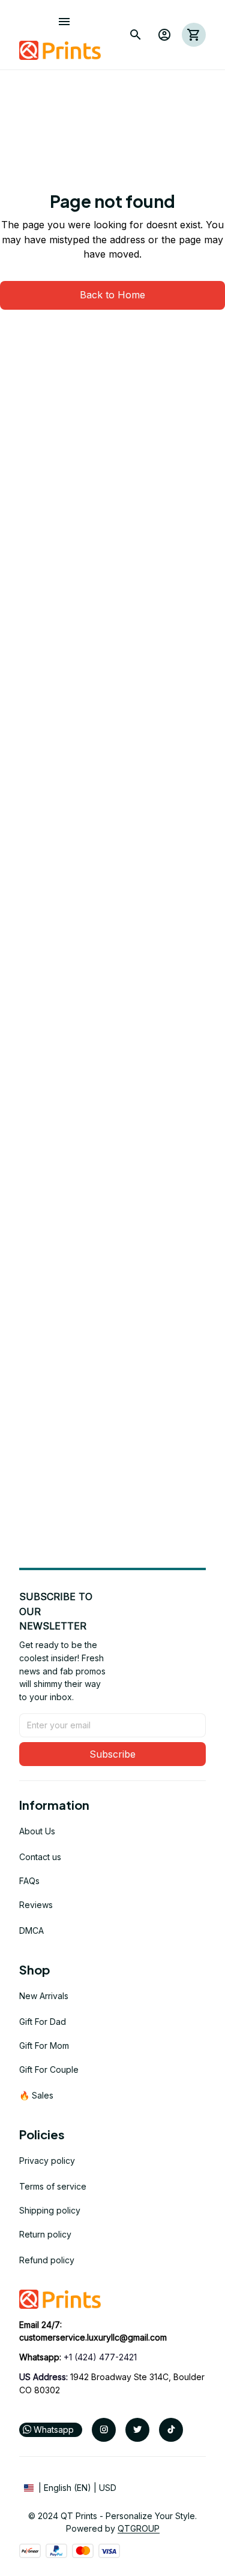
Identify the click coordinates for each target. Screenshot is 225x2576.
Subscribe (112, 1754)
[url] (93, 2338)
